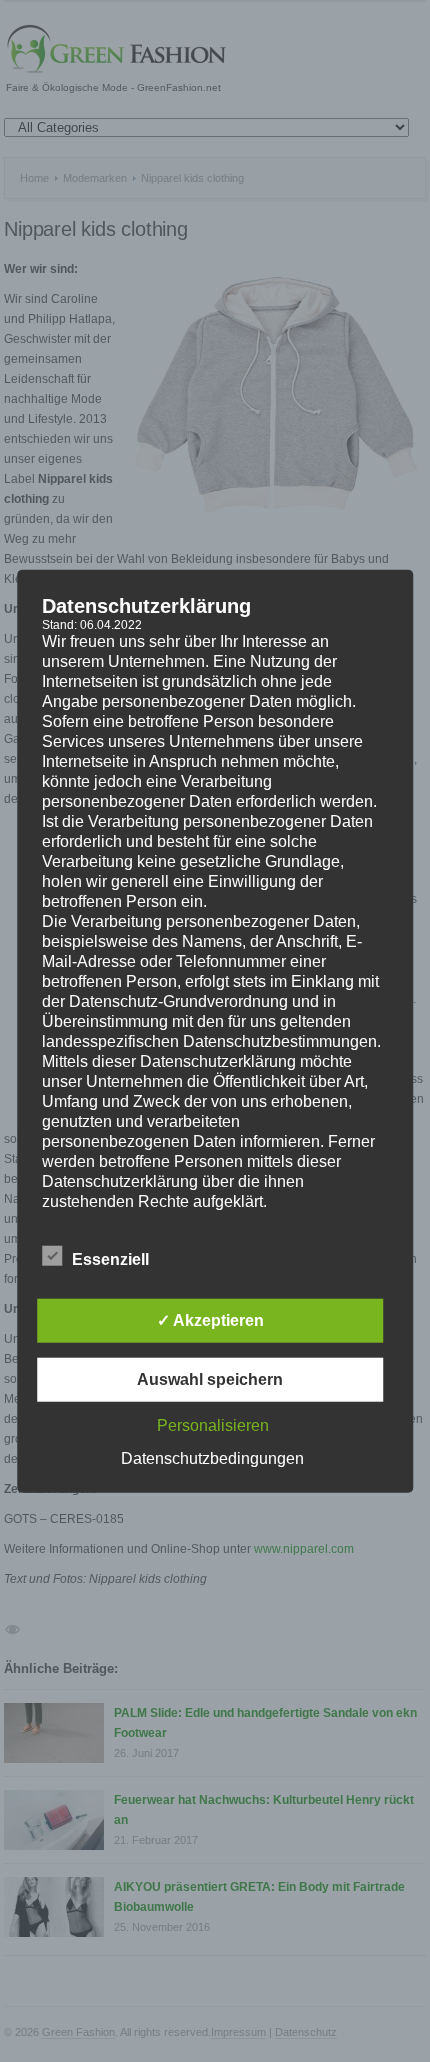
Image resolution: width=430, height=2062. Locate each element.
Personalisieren (213, 1424)
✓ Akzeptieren (210, 1319)
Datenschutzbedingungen (212, 1457)
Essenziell (110, 1258)
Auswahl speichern (210, 1378)
